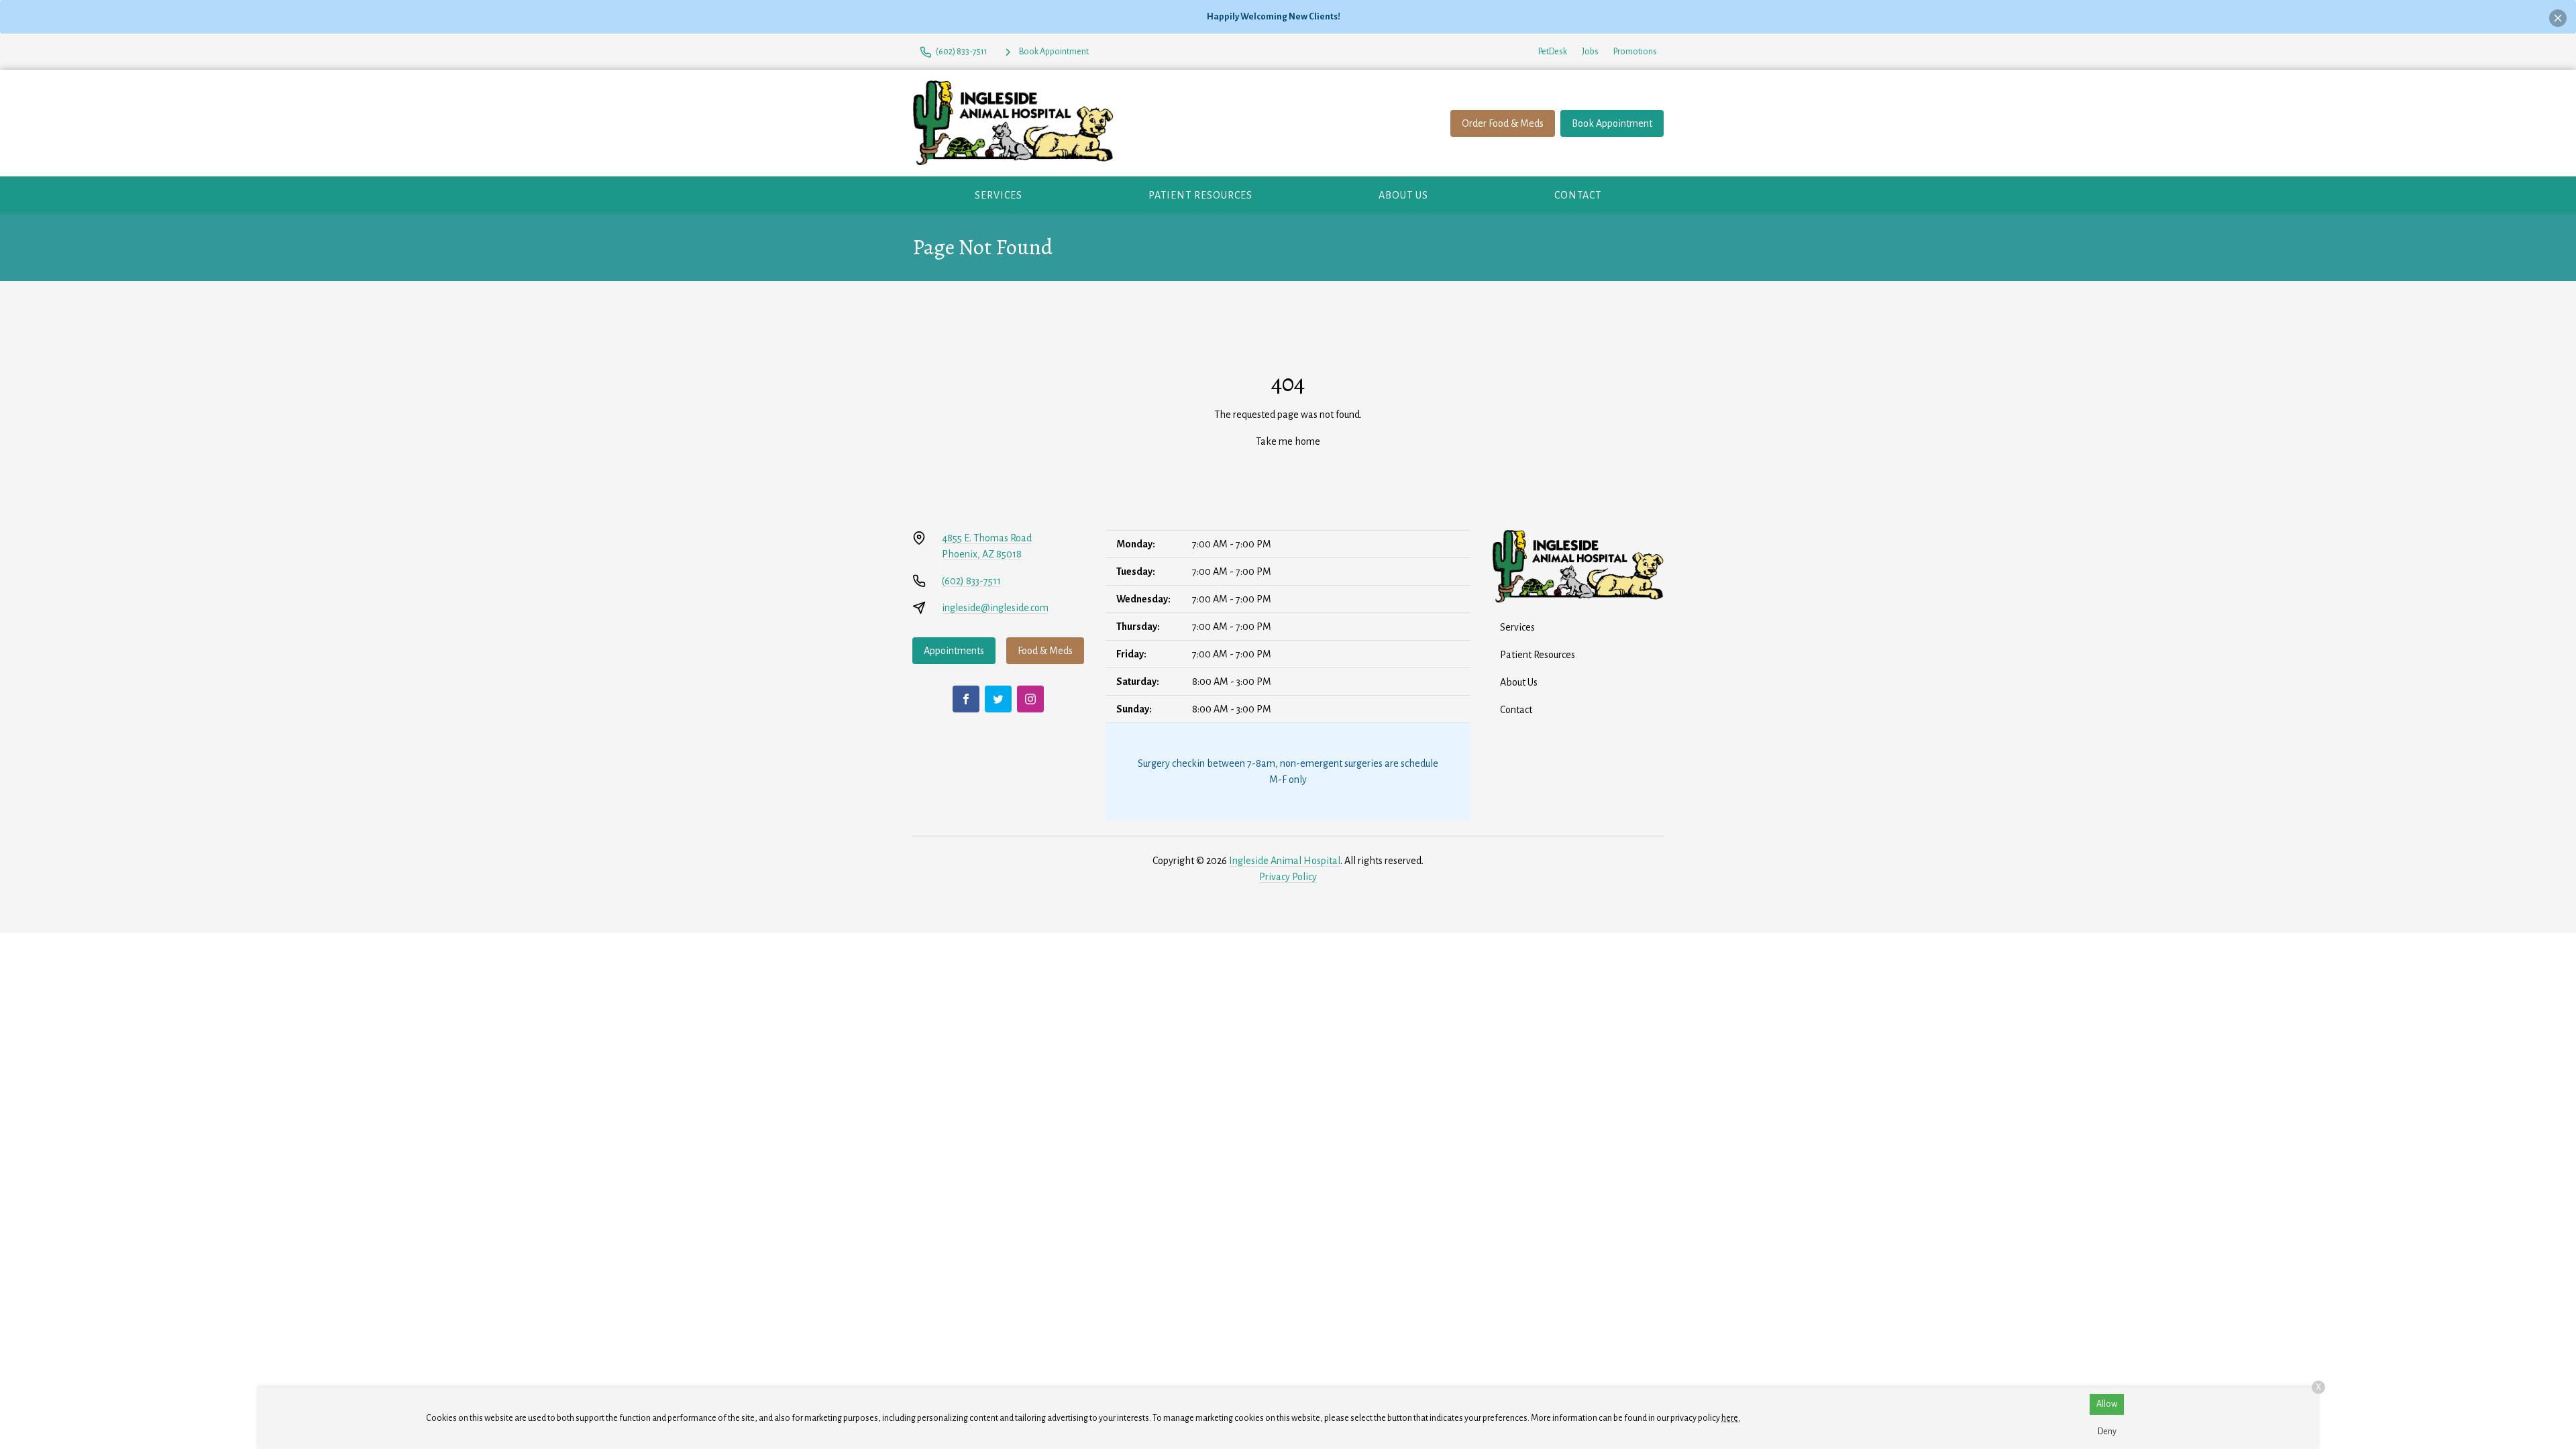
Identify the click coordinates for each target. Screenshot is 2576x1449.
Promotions (1635, 52)
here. (1731, 1418)
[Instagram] (1030, 699)
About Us (1403, 195)
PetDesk (1553, 52)
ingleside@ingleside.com (995, 608)
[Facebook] (966, 699)
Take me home (1288, 441)
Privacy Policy (1288, 877)
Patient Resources (1200, 195)
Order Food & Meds (1503, 123)
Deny (2107, 1432)
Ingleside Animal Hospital (1285, 861)
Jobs (1590, 52)
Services (999, 195)
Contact (1578, 195)
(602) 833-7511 (971, 581)
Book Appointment (1612, 123)
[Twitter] (998, 699)
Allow (2107, 1404)
